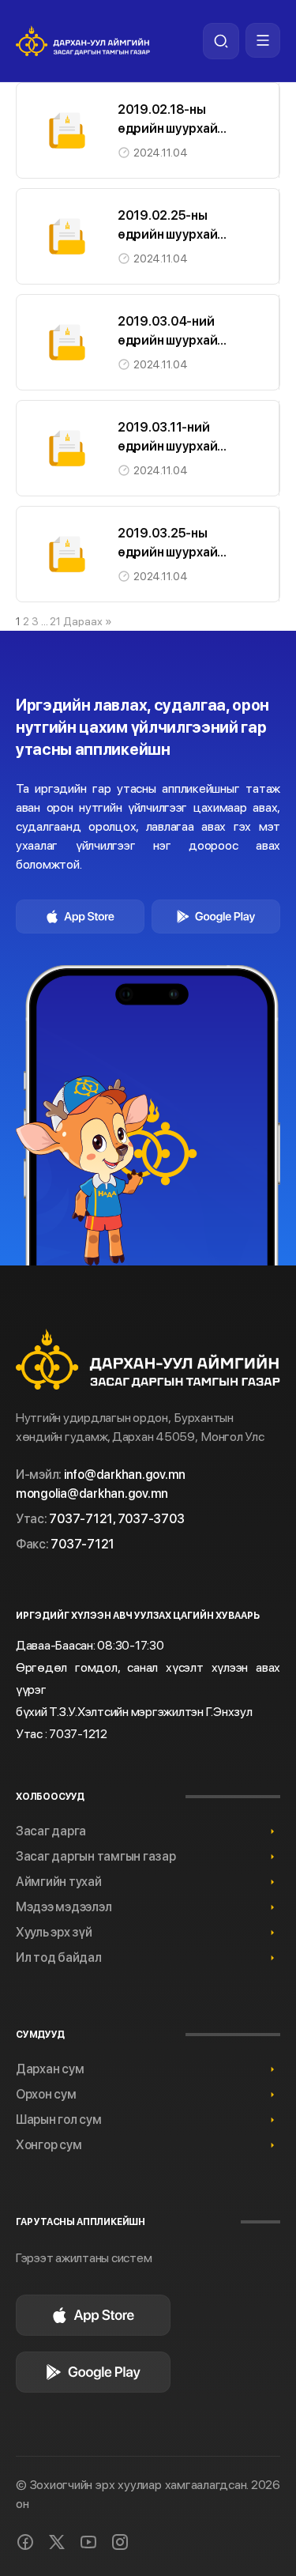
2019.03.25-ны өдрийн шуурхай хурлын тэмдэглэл (172, 552)
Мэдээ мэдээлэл (64, 1907)
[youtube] (88, 2542)
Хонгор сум (49, 2145)
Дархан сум (50, 2069)
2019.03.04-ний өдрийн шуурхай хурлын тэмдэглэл (172, 340)
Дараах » (88, 621)
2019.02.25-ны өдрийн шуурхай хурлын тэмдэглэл (172, 234)
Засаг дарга (51, 1831)
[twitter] (57, 2542)
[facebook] (25, 2542)
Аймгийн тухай (59, 1882)
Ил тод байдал (59, 1957)
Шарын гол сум (59, 2120)
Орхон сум (46, 2094)
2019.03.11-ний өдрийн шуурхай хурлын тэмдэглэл (172, 446)
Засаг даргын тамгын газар (96, 1856)
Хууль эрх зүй (54, 1932)
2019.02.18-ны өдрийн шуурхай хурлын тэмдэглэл (172, 128)
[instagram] (120, 2542)
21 (55, 621)
